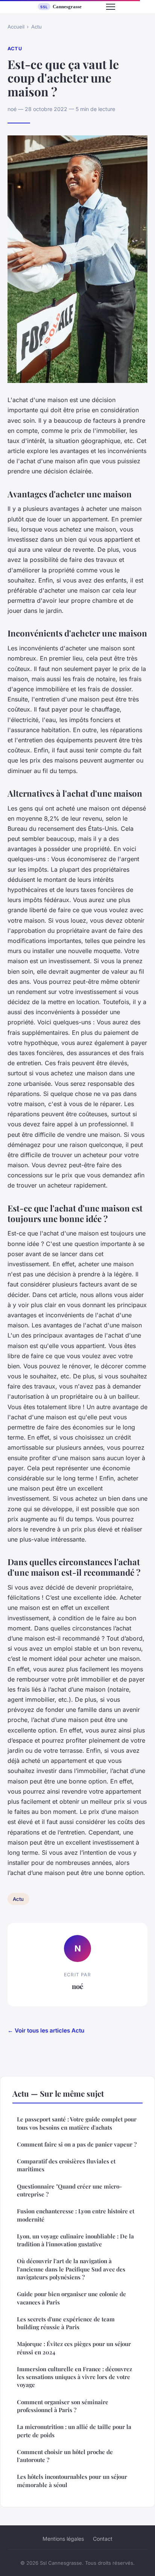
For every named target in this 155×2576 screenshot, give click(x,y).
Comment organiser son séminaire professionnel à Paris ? (63, 2406)
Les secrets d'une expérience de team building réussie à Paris (66, 2323)
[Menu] (111, 7)
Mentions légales (63, 2539)
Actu (36, 27)
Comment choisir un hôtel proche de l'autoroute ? (65, 2456)
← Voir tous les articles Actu (46, 2030)
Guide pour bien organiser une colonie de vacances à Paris (71, 2298)
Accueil (16, 27)
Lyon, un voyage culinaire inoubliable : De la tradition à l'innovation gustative (75, 2240)
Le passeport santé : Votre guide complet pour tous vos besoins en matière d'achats (77, 2123)
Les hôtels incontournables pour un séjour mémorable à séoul (72, 2481)
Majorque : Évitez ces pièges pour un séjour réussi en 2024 (74, 2348)
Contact (103, 2539)
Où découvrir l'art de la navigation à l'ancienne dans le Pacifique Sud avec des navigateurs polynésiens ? (71, 2269)
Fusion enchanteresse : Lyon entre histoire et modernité (76, 2215)
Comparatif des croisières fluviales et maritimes (66, 2165)
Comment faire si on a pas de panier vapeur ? (77, 2144)
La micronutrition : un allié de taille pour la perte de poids (74, 2431)
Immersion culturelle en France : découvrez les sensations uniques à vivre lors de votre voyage (74, 2377)
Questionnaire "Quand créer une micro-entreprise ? (69, 2190)
